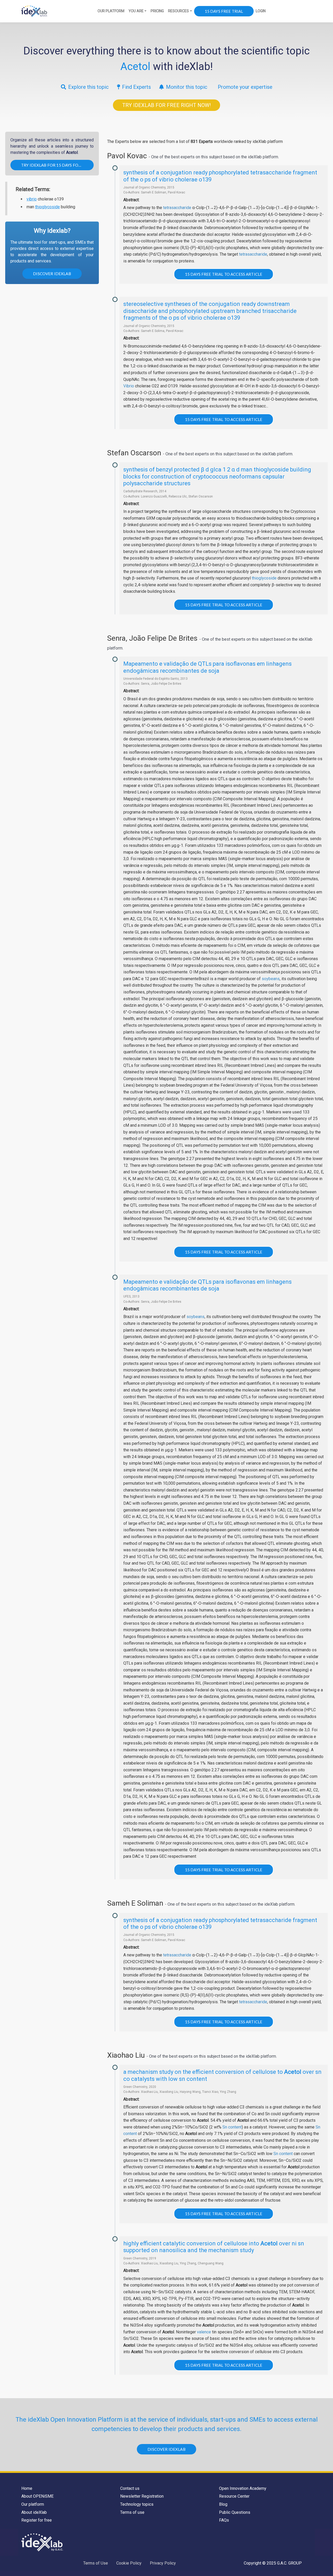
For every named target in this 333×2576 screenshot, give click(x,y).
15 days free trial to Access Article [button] (224, 274)
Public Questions (235, 2512)
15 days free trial (224, 11)
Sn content (232, 2127)
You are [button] (136, 11)
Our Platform (111, 11)
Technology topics (137, 2504)
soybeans (271, 979)
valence (204, 2332)
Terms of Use (96, 2563)
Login (261, 11)
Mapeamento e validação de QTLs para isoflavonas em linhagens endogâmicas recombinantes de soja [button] (207, 667)
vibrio (32, 199)
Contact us (130, 2488)
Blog (223, 2504)
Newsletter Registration (142, 2496)
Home (27, 2488)
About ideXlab (34, 2512)
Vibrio (129, 386)
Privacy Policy (163, 2563)
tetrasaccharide (177, 208)
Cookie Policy (129, 2563)
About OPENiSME (37, 2496)
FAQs (224, 2520)
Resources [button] (178, 11)
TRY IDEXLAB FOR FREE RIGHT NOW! (166, 105)
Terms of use (132, 2512)
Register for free (37, 2520)
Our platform (33, 2504)
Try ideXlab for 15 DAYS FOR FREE (56, 165)
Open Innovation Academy (243, 2488)
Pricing (157, 11)
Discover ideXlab (52, 274)
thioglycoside (47, 207)
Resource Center (234, 2496)
